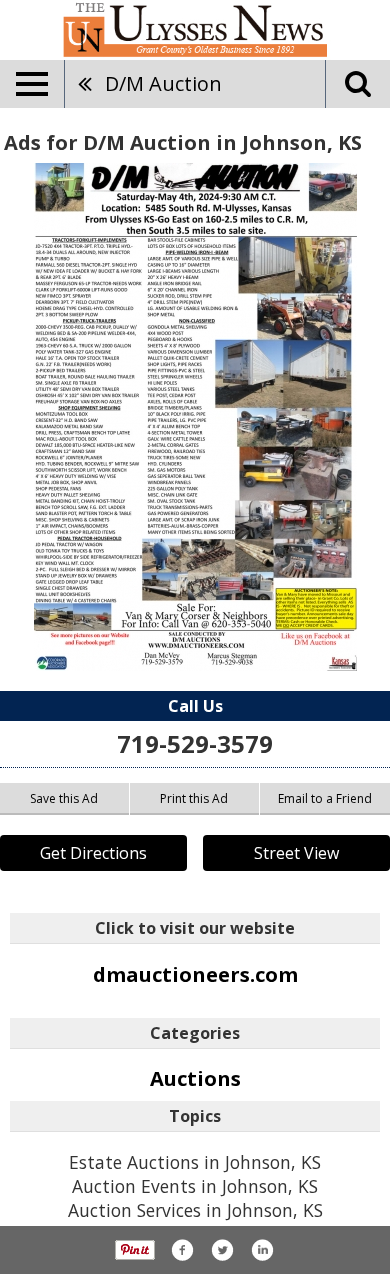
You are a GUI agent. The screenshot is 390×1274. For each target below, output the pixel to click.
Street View (296, 853)
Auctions (195, 1078)
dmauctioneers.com (195, 974)
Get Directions (93, 853)
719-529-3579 (195, 743)
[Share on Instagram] (262, 1250)
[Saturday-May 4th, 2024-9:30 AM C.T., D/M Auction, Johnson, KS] (195, 417)
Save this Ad (64, 798)
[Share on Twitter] (222, 1250)
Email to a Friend (325, 798)
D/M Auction (163, 83)
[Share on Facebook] (182, 1250)
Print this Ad (194, 798)
